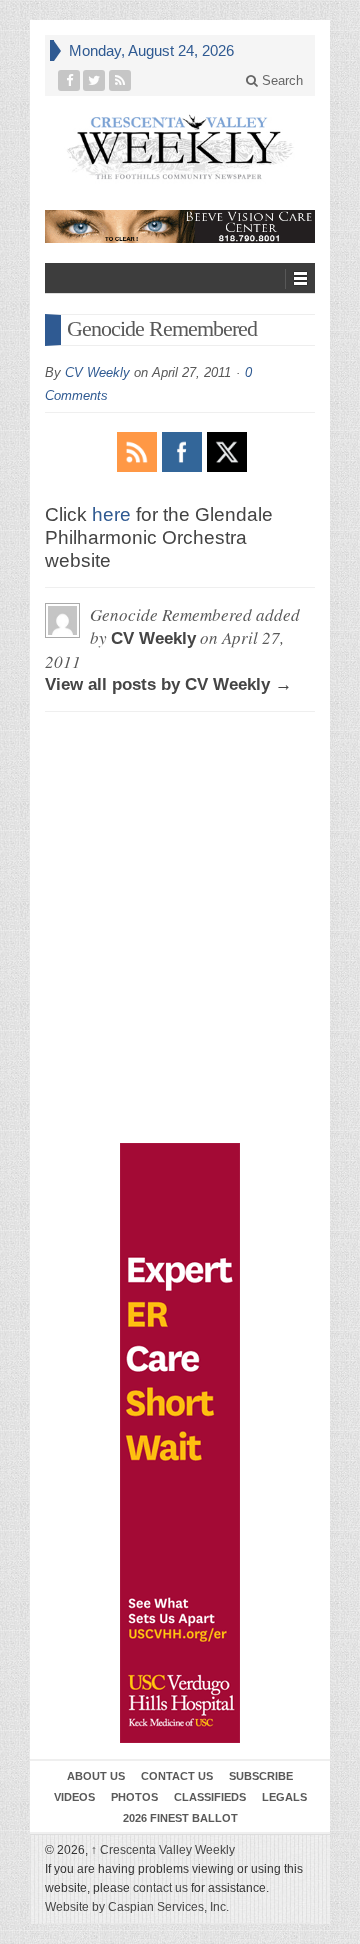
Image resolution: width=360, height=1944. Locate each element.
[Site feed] (120, 80)
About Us (96, 1776)
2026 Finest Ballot (180, 1818)
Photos (134, 1797)
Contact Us (177, 1776)
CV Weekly (97, 372)
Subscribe (261, 1776)
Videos (74, 1797)
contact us (160, 1888)
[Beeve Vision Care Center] (180, 226)
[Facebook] (69, 80)
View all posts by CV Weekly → (168, 684)
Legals (284, 1797)
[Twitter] (94, 80)
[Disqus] (180, 818)
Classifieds (210, 1797)
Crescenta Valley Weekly (163, 1850)
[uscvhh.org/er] (180, 1443)
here (111, 514)
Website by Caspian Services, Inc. (137, 1907)
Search (280, 80)
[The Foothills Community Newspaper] (180, 147)
